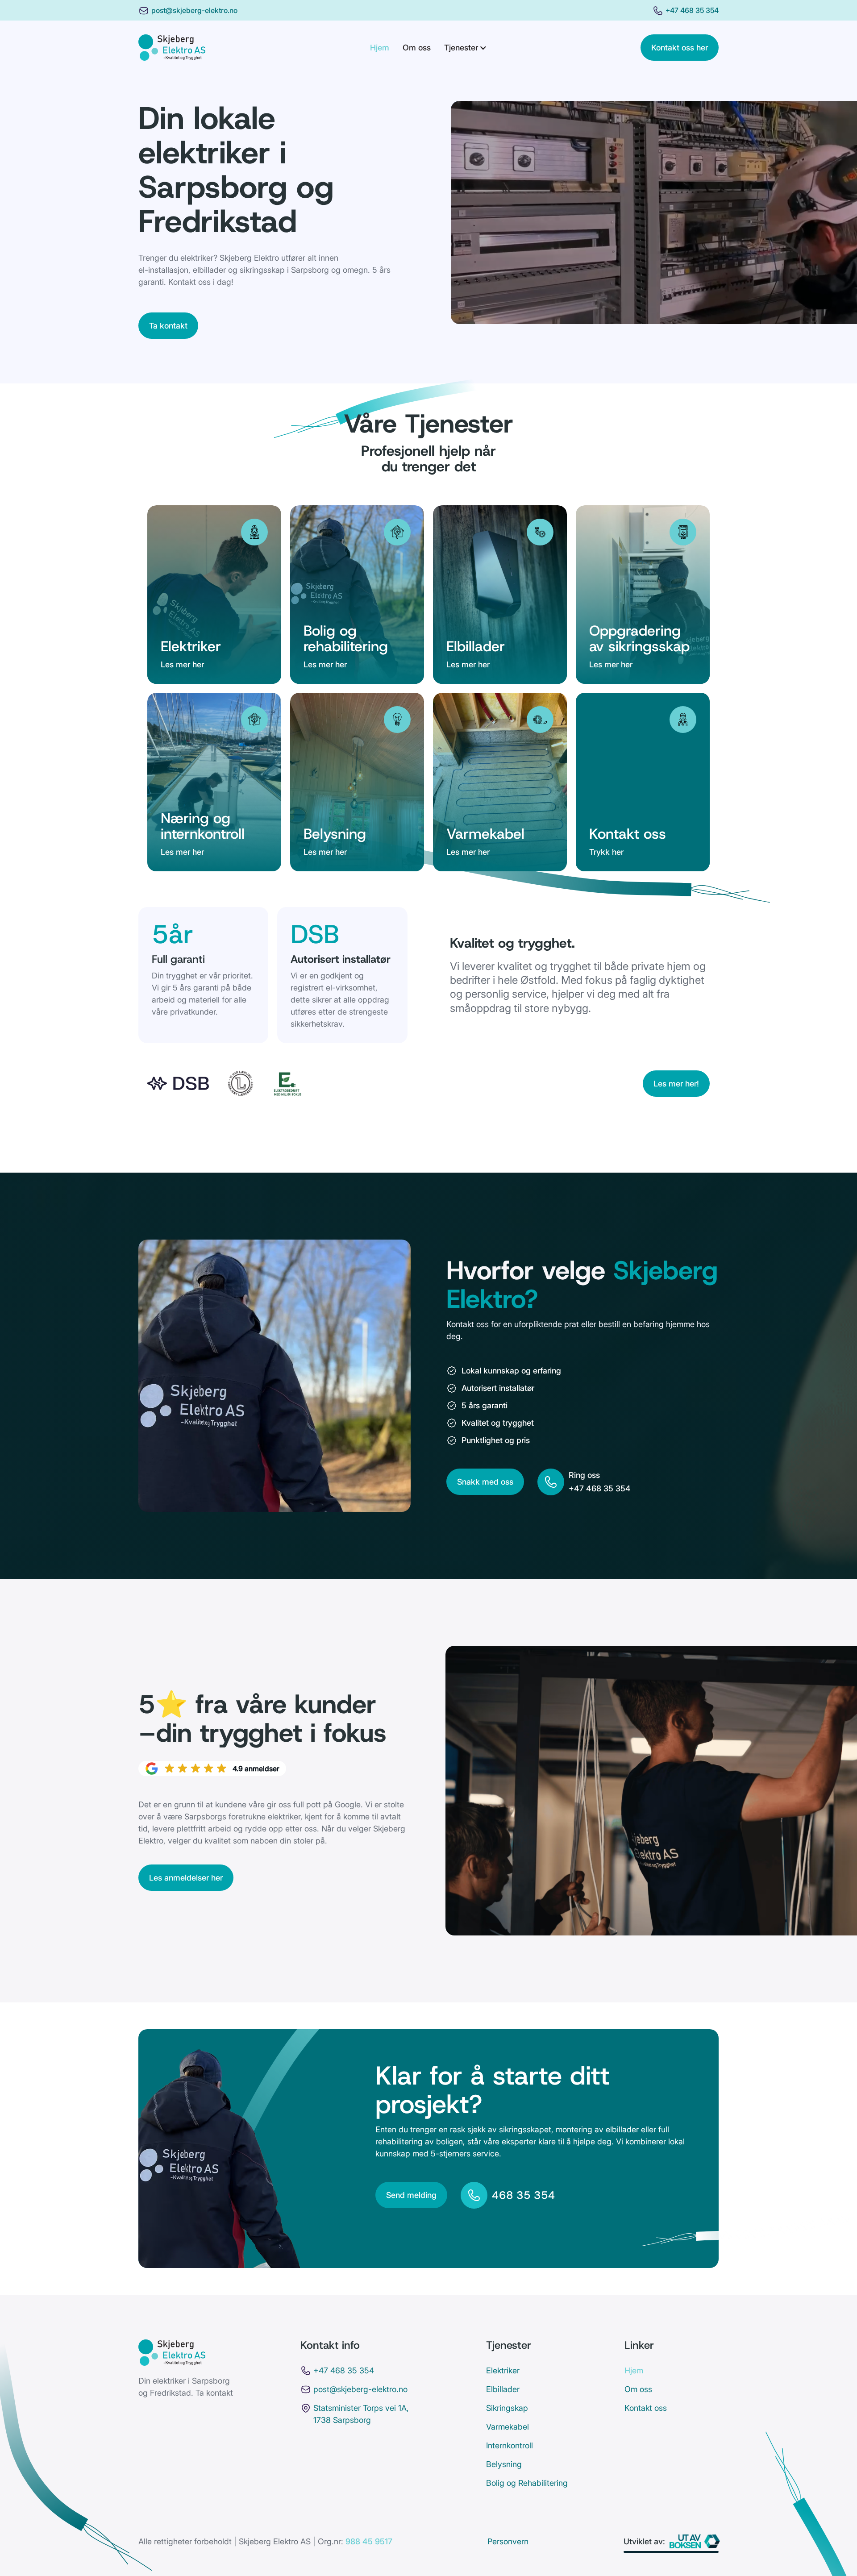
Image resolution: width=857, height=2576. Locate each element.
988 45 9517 (369, 2541)
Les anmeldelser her (186, 1878)
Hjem (380, 48)
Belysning (504, 2464)
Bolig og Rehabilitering (527, 2483)
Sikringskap (507, 2408)
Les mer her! (676, 1084)
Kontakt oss (646, 2408)
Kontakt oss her (680, 48)
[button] (466, 48)
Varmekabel (508, 2427)
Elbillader (503, 2389)
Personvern (508, 2541)
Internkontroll (510, 2445)
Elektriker (503, 2370)
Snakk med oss (485, 1482)
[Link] (172, 48)
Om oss (417, 48)
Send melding (411, 2195)
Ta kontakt (168, 326)
